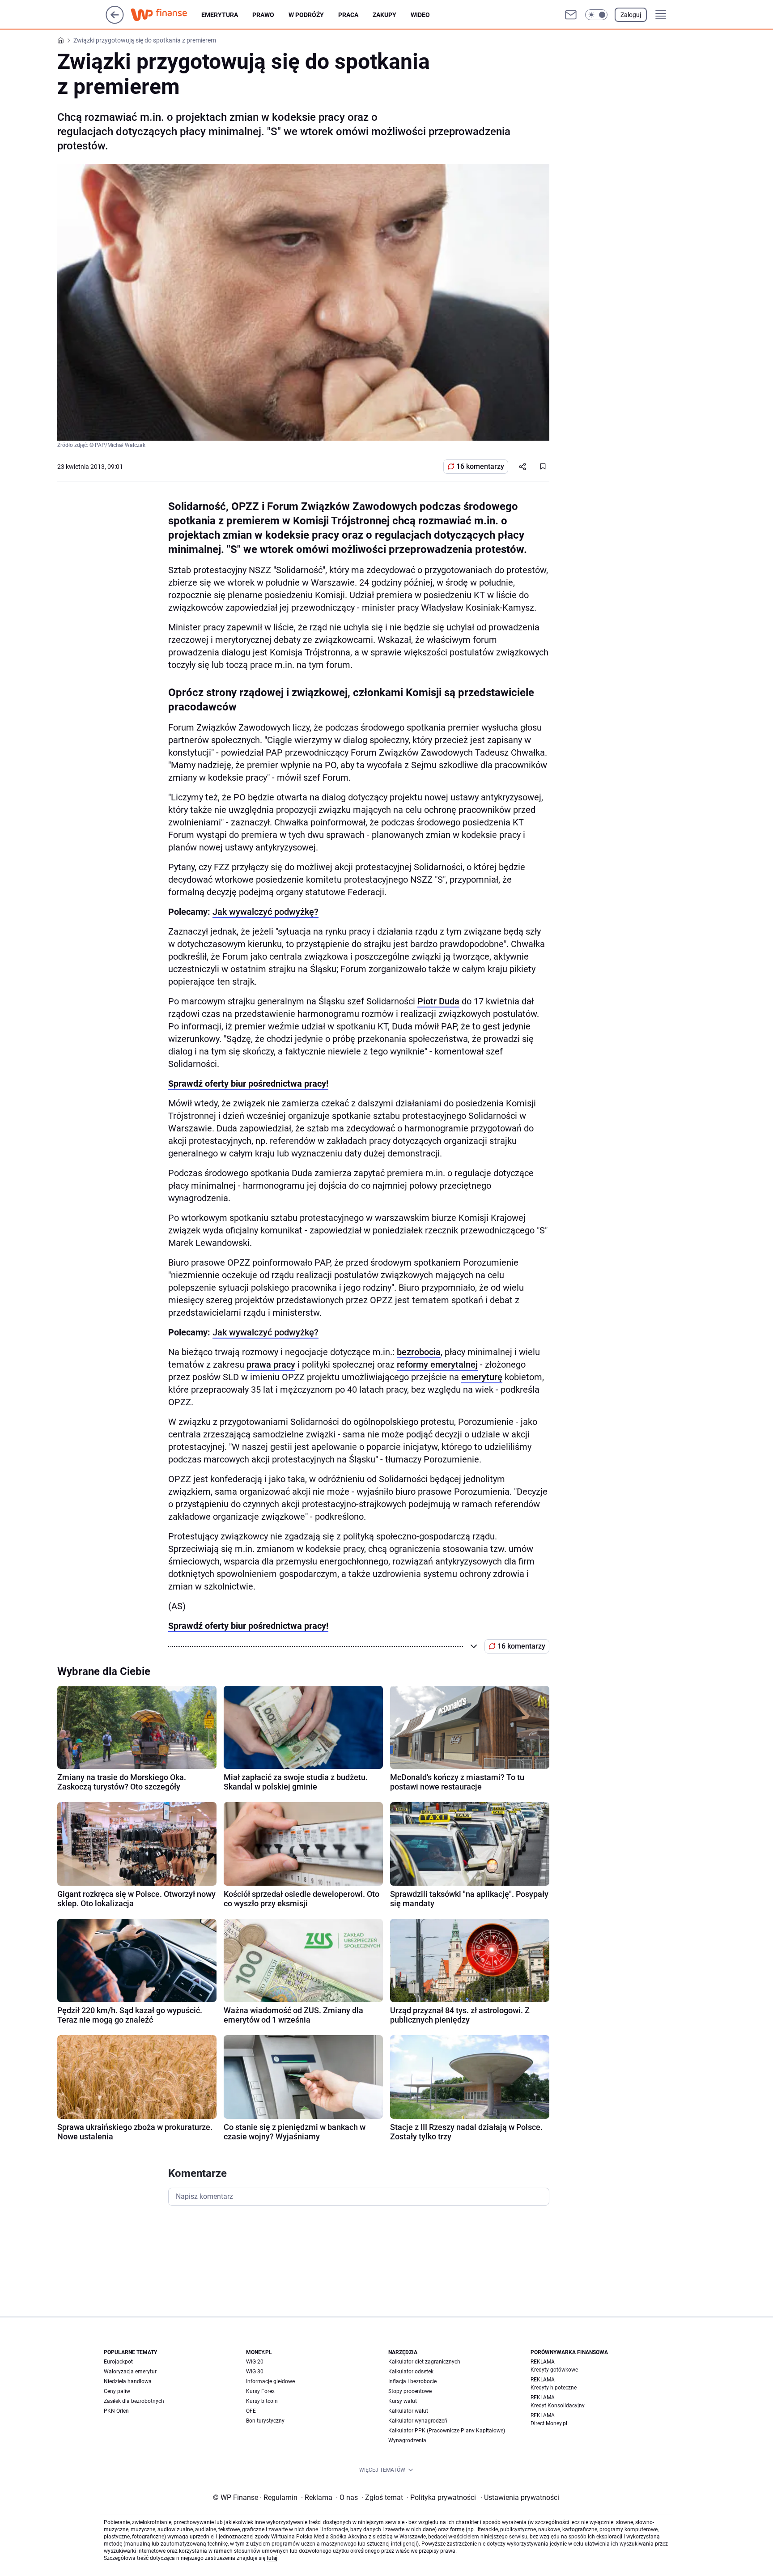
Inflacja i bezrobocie (412, 2381)
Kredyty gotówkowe (554, 2370)
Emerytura (220, 15)
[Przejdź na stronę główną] (115, 21)
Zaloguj (631, 15)
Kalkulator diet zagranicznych (424, 2362)
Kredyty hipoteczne (554, 2388)
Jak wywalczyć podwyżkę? (265, 912)
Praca (348, 15)
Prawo (263, 15)
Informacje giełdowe (270, 2381)
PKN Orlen (116, 2411)
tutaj (272, 2558)
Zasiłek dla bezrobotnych (134, 2401)
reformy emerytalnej (437, 1365)
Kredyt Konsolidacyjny (558, 2406)
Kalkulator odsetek (411, 2372)
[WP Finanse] (166, 15)
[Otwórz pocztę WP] (571, 15)
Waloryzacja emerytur (130, 2372)
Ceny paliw (117, 2391)
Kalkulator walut (408, 2411)
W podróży (306, 15)
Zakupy (384, 15)
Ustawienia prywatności (520, 2497)
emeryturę (482, 1377)
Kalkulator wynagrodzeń (418, 2421)
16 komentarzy (480, 466)
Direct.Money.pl (549, 2423)
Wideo (420, 15)
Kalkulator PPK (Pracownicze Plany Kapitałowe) (447, 2431)
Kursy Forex (260, 2391)
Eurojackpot (118, 2362)
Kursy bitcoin (262, 2401)
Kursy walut (403, 2401)
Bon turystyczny (265, 2421)
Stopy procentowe (410, 2391)
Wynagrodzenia (407, 2440)
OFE (251, 2411)
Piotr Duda (438, 1001)
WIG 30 (255, 2372)
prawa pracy (271, 1365)
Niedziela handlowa (128, 2381)
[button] (596, 15)
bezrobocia (419, 1352)
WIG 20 (255, 2362)
